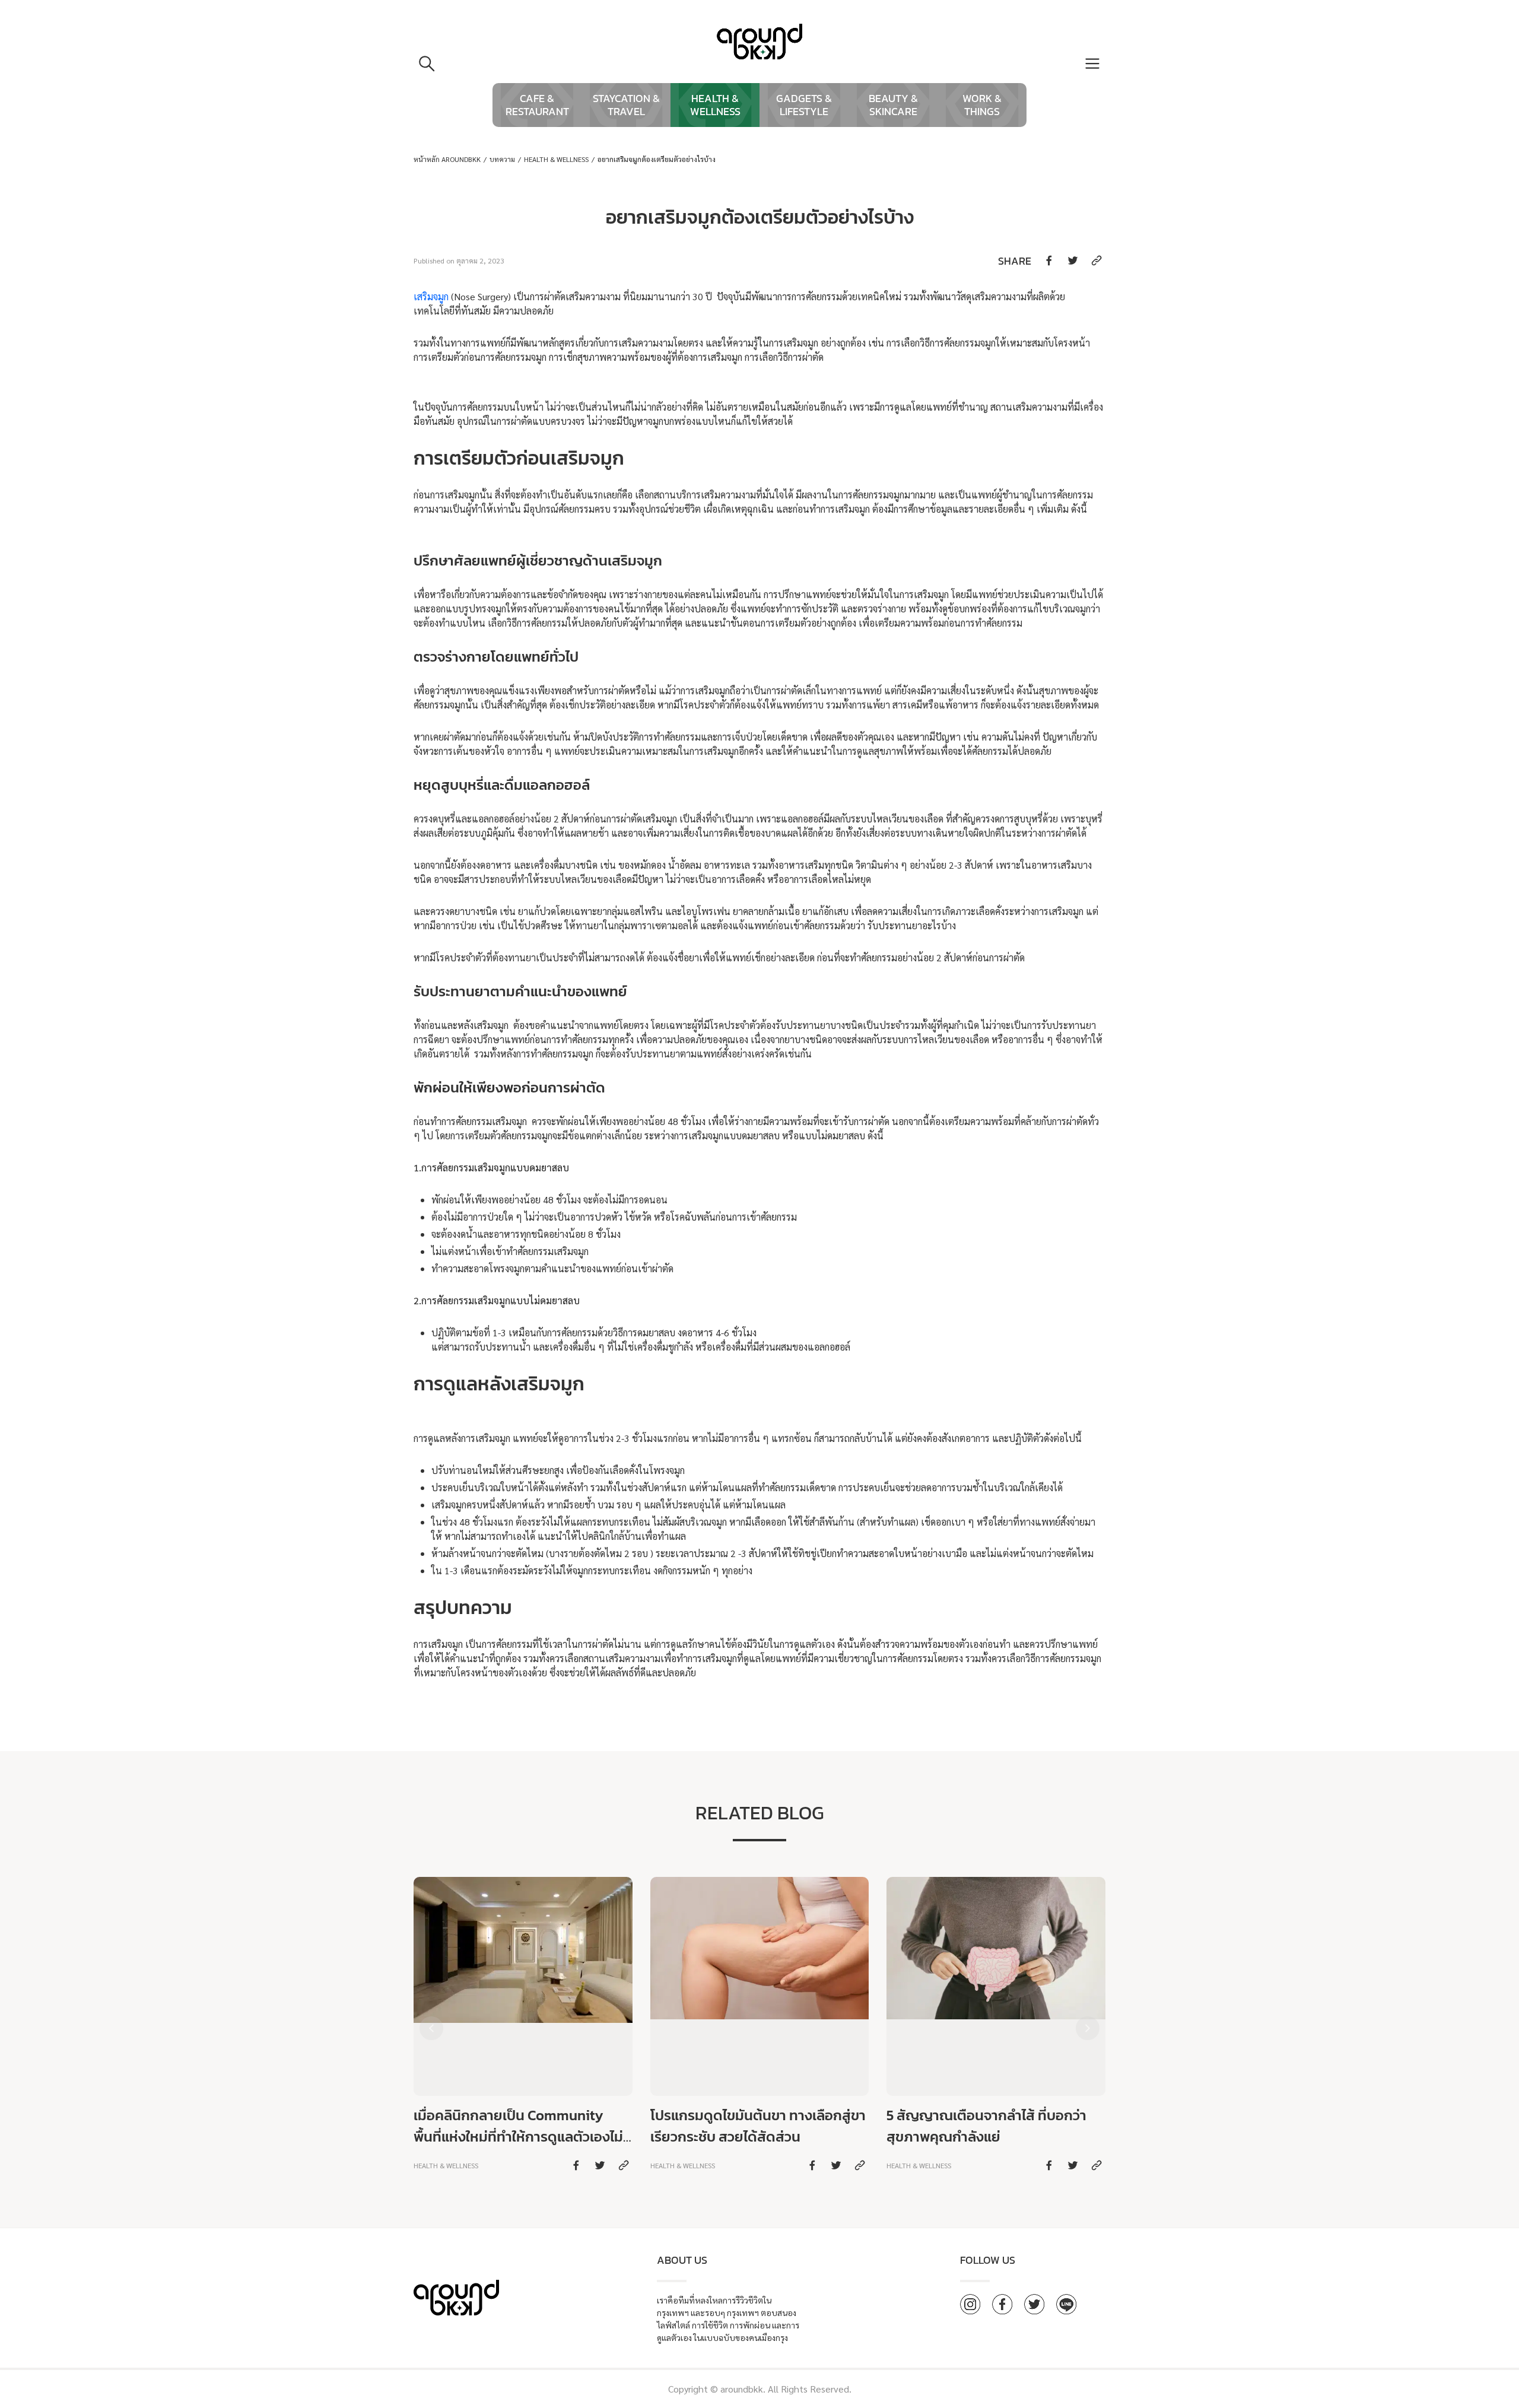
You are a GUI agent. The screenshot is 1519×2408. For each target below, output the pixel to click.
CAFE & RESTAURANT (537, 105)
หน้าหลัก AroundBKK (447, 159)
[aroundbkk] (759, 42)
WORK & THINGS (982, 105)
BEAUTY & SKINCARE (893, 105)
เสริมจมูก (431, 296)
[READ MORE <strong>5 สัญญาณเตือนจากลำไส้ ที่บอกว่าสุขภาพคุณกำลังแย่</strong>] (996, 2026)
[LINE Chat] (1066, 2304)
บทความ (502, 159)
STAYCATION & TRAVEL (626, 105)
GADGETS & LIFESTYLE (804, 105)
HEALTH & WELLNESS (715, 105)
